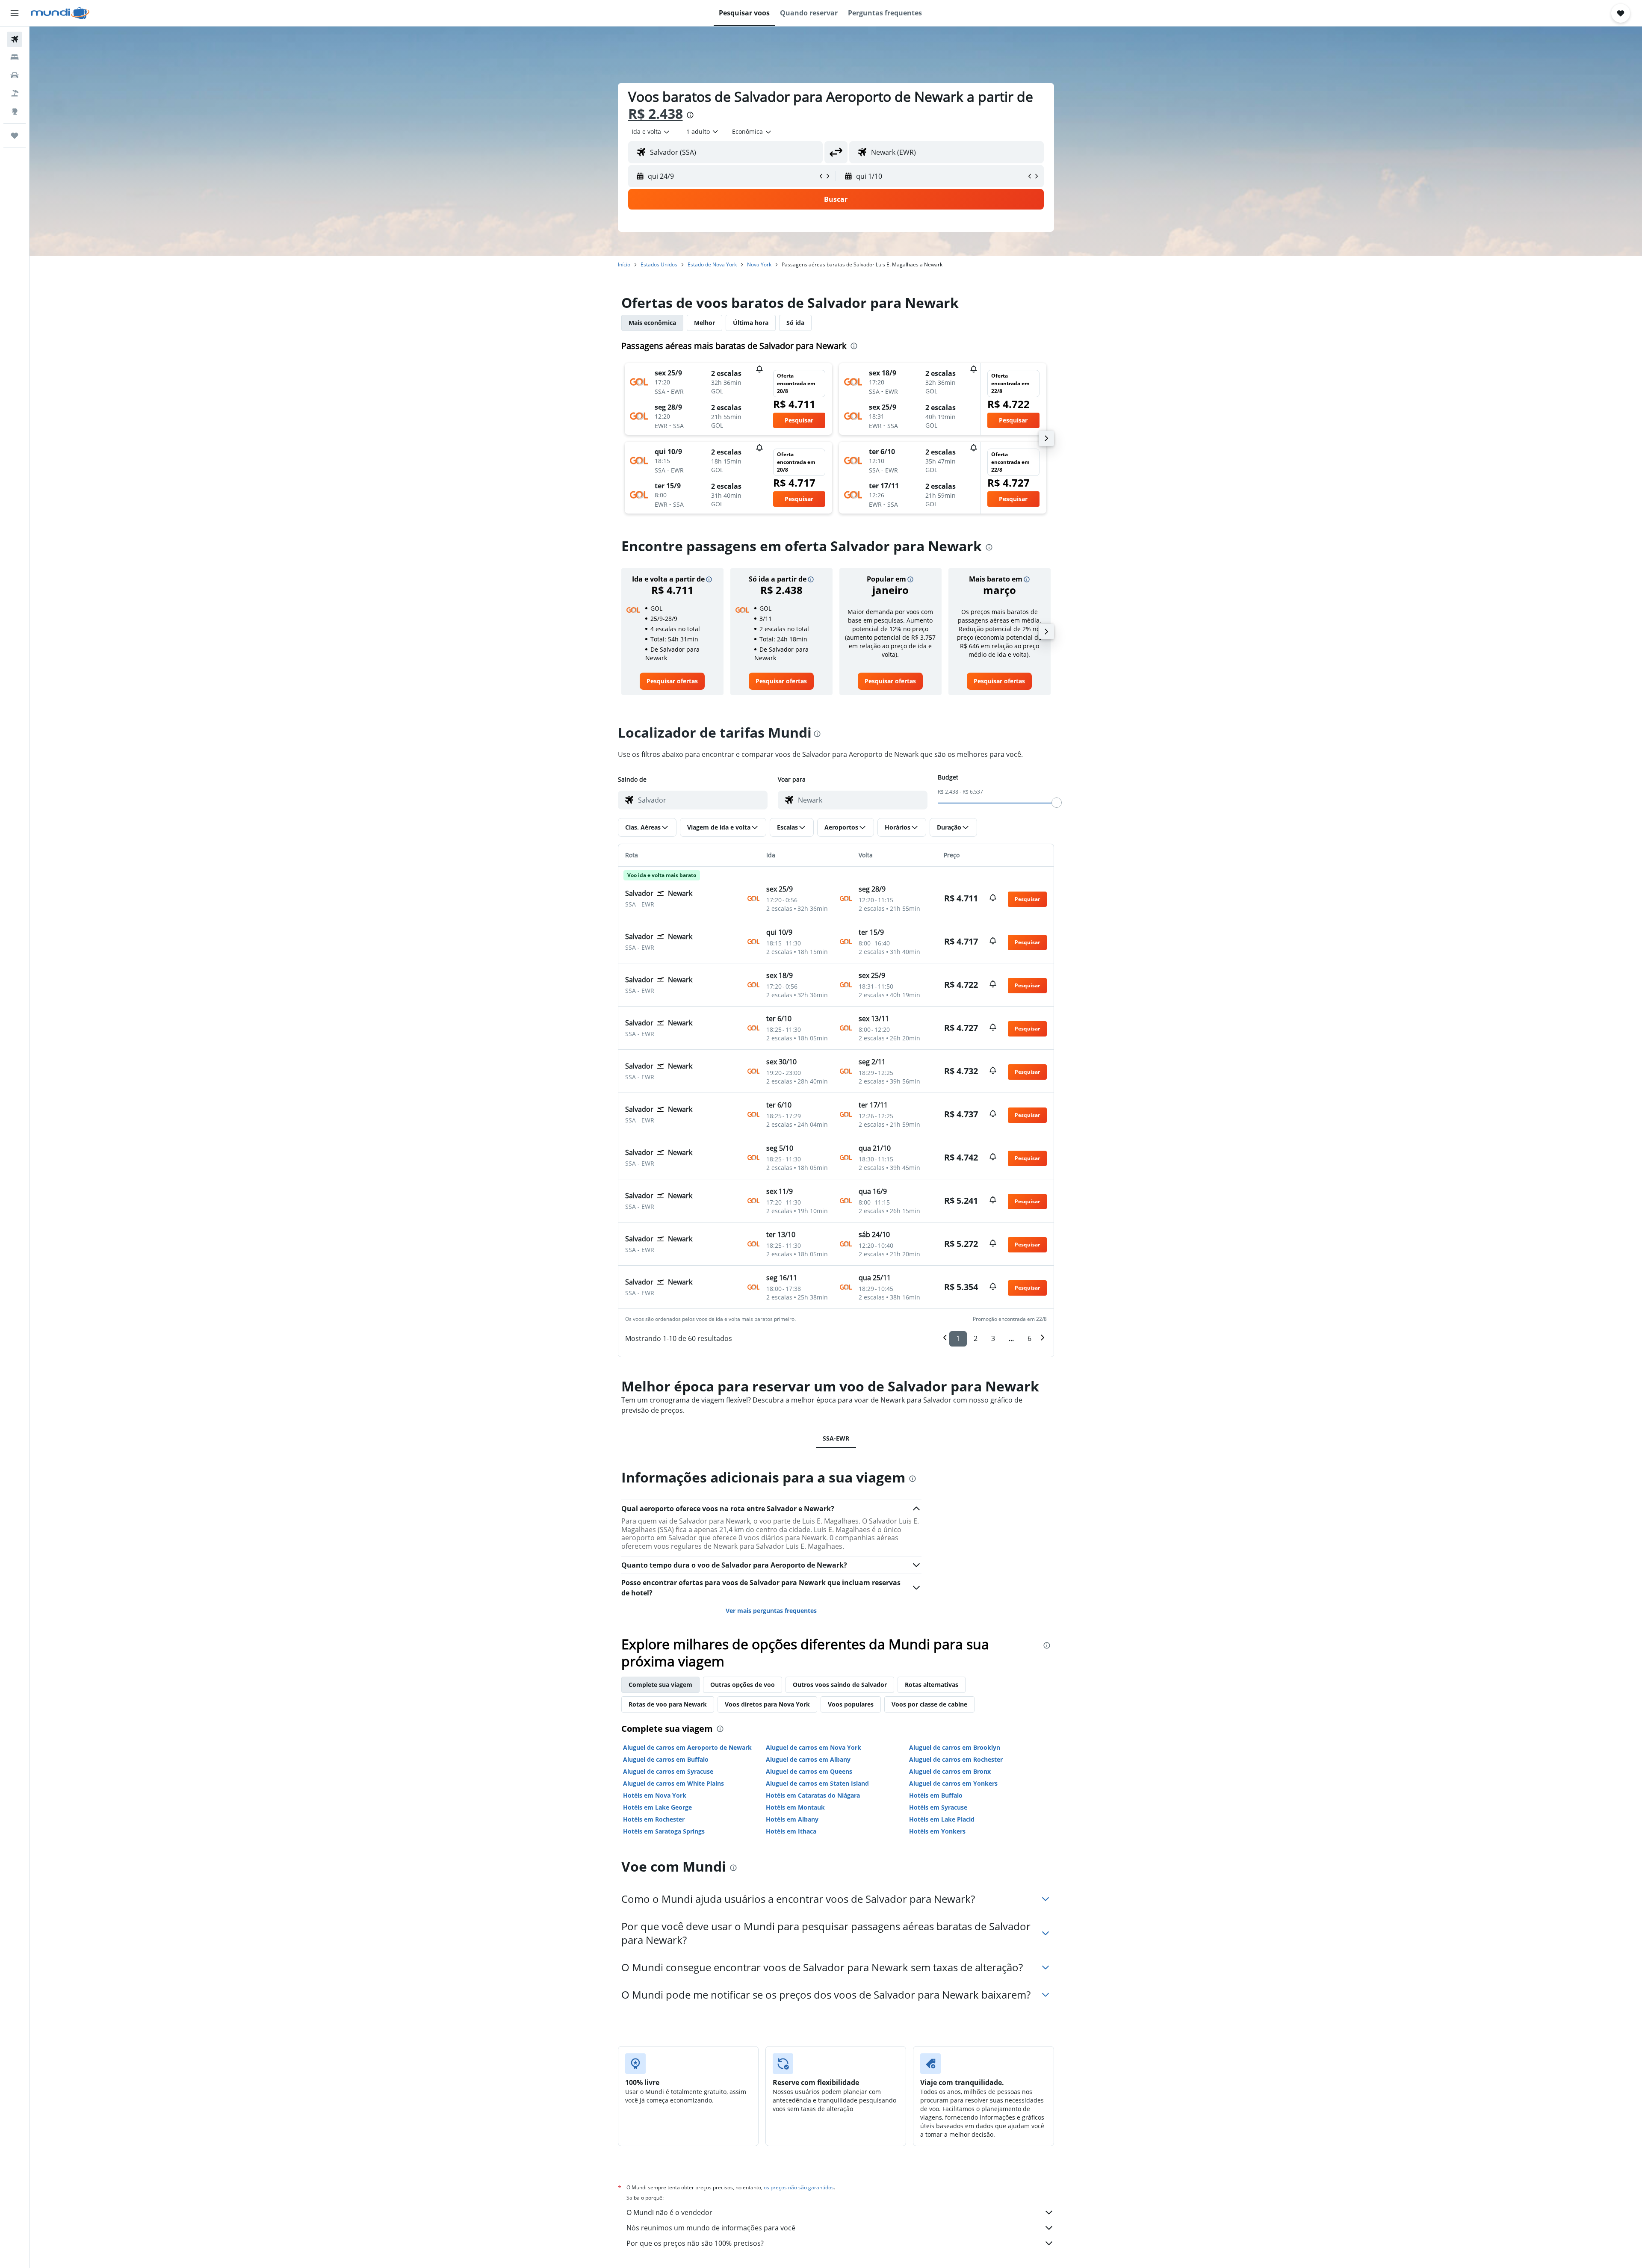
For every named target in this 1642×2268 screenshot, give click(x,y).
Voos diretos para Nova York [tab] (767, 1704)
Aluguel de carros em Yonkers (953, 1783)
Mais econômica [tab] (652, 323)
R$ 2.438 (656, 114)
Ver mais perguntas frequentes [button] (771, 1611)
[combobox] (651, 132)
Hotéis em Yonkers (937, 1831)
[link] (672, 681)
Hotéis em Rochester (654, 1819)
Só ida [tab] (795, 323)
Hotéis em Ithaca (791, 1831)
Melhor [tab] (704, 323)
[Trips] (15, 136)
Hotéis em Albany (792, 1819)
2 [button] (976, 1338)
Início (624, 264)
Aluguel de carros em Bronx (950, 1771)
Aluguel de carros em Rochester (956, 1759)
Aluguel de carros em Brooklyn (955, 1747)
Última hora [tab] (751, 323)
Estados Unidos (659, 264)
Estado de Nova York (712, 264)
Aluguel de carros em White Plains (673, 1783)
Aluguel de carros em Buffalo (666, 1759)
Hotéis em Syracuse (938, 1807)
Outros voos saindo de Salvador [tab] (840, 1685)
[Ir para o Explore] (15, 111)
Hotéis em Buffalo (936, 1795)
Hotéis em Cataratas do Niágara (813, 1795)
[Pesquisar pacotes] (15, 93)
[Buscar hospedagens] (15, 57)
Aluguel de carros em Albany (808, 1759)
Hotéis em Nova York (655, 1795)
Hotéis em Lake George (657, 1807)
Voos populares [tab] (851, 1704)
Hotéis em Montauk (795, 1807)
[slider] (1057, 803)
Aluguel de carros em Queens (809, 1771)
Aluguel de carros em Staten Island (817, 1783)
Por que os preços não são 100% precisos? (695, 2243)
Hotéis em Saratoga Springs (664, 1831)
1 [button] (958, 1338)
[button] (15, 13)
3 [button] (993, 1338)
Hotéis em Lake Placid (942, 1819)
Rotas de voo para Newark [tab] (668, 1704)
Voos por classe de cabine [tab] (929, 1704)
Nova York (759, 264)
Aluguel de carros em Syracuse (668, 1771)
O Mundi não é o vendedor (669, 2212)
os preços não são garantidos (799, 2187)
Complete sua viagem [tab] (660, 1685)
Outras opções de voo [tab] (743, 1685)
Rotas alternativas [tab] (932, 1685)
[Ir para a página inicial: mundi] (60, 13)
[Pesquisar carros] (15, 75)
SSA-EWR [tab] (836, 1438)
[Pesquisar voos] (15, 39)
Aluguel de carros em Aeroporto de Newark (687, 1747)
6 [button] (1029, 1338)
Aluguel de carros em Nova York (814, 1747)
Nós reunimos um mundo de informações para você (711, 2228)
